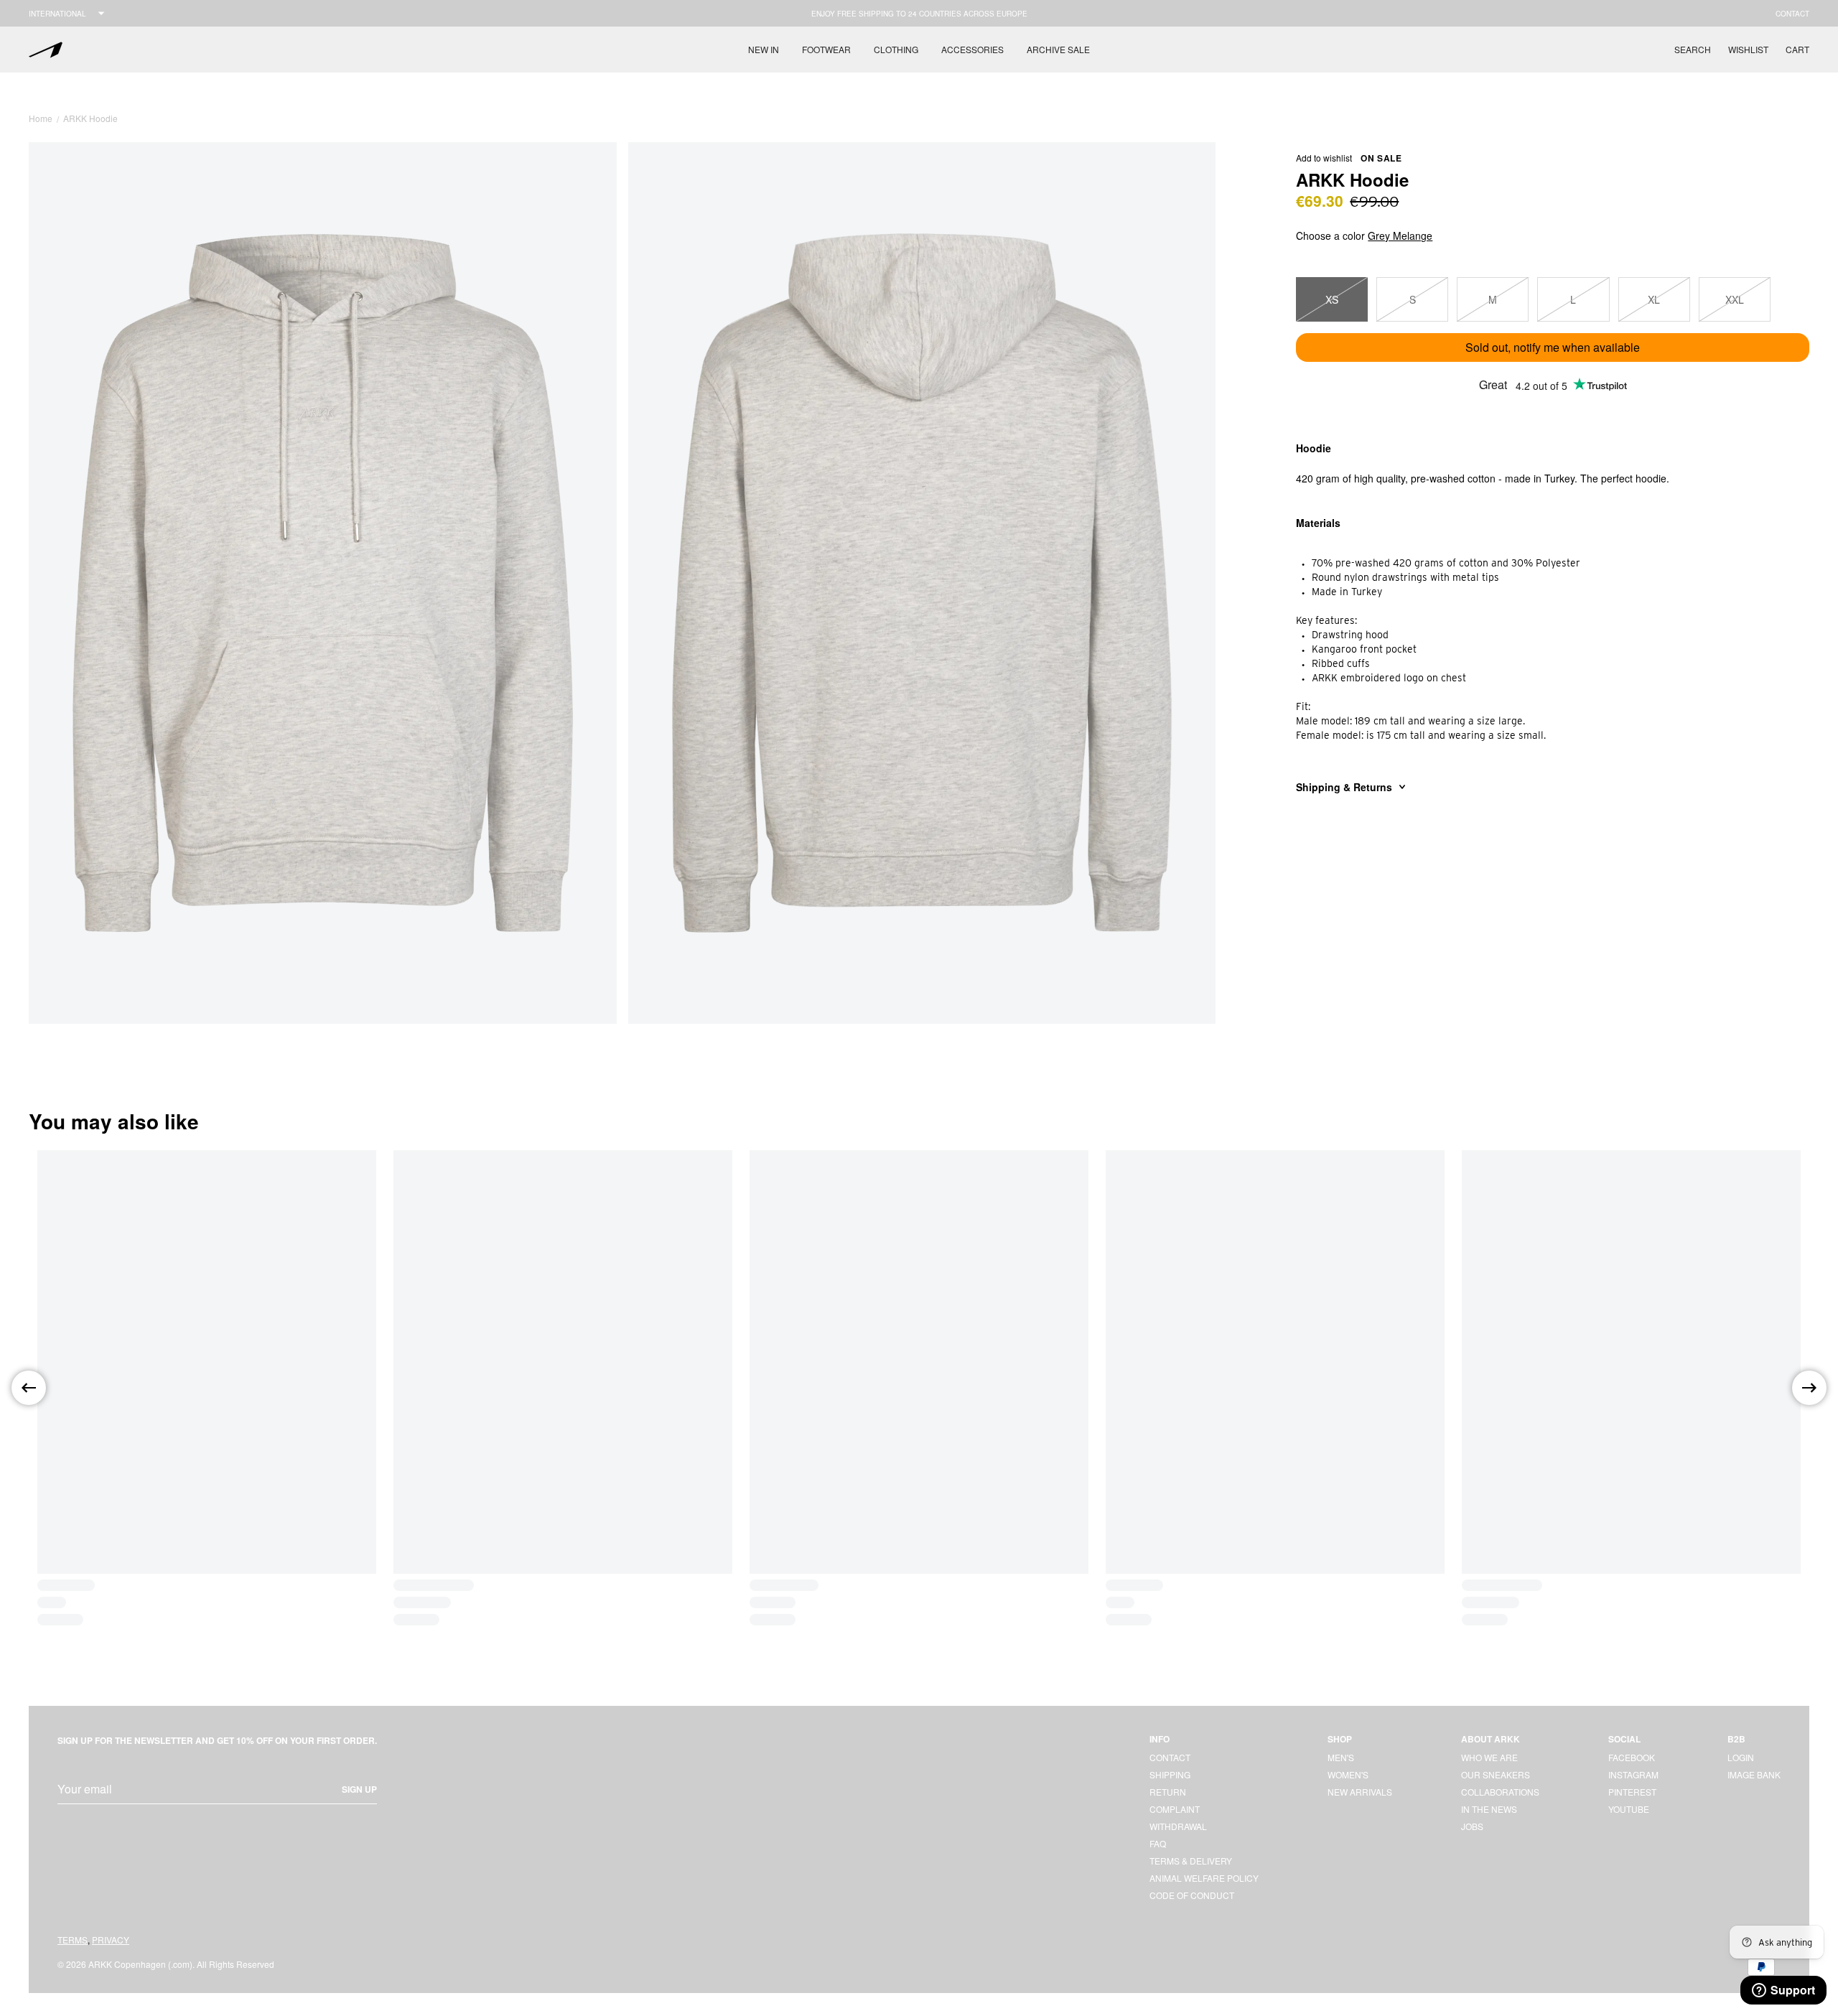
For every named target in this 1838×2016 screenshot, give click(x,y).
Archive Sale (1058, 49)
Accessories (972, 49)
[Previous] (29, 1388)
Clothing (896, 49)
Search (1693, 49)
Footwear (826, 49)
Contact (1792, 14)
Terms (73, 1940)
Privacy (111, 1940)
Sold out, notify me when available (1553, 347)
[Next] (1809, 1388)
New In (764, 49)
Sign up (359, 1789)
